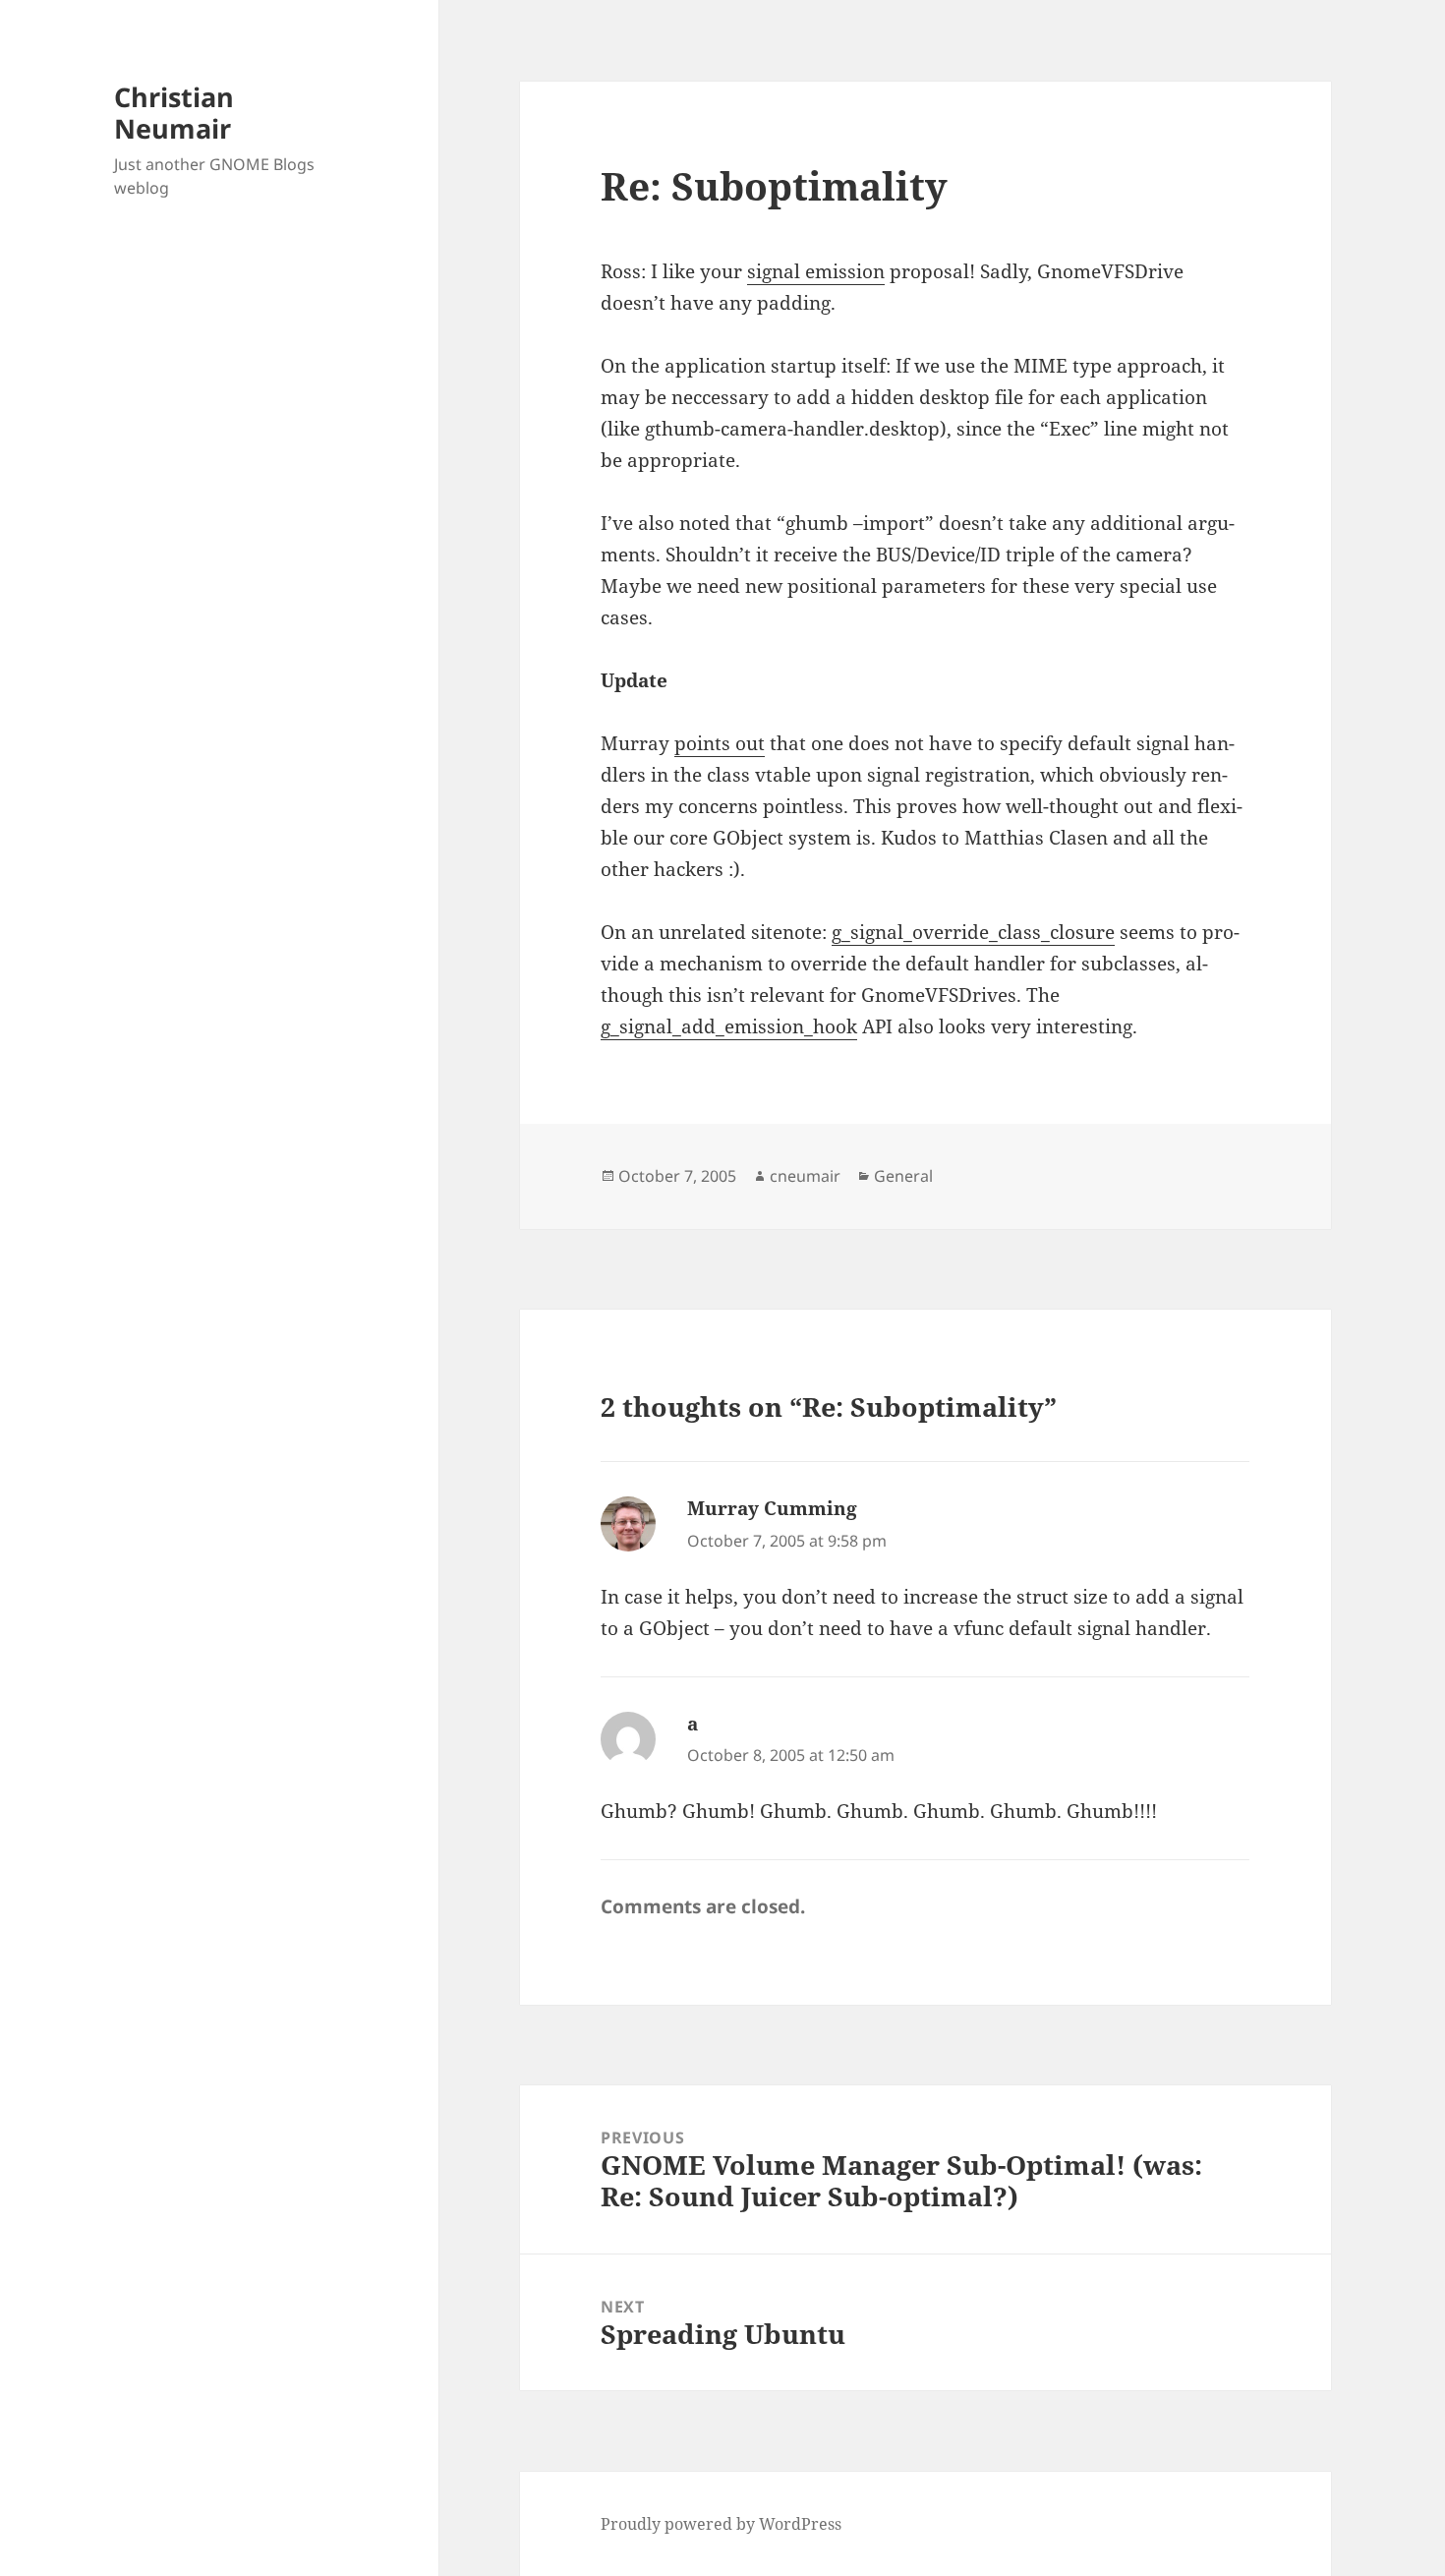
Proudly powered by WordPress (721, 2524)
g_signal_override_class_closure (973, 932)
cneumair (805, 1176)
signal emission (816, 271)
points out (720, 743)
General (903, 1176)
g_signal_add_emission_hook (729, 1026)
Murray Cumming (772, 1508)
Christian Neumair (174, 113)
